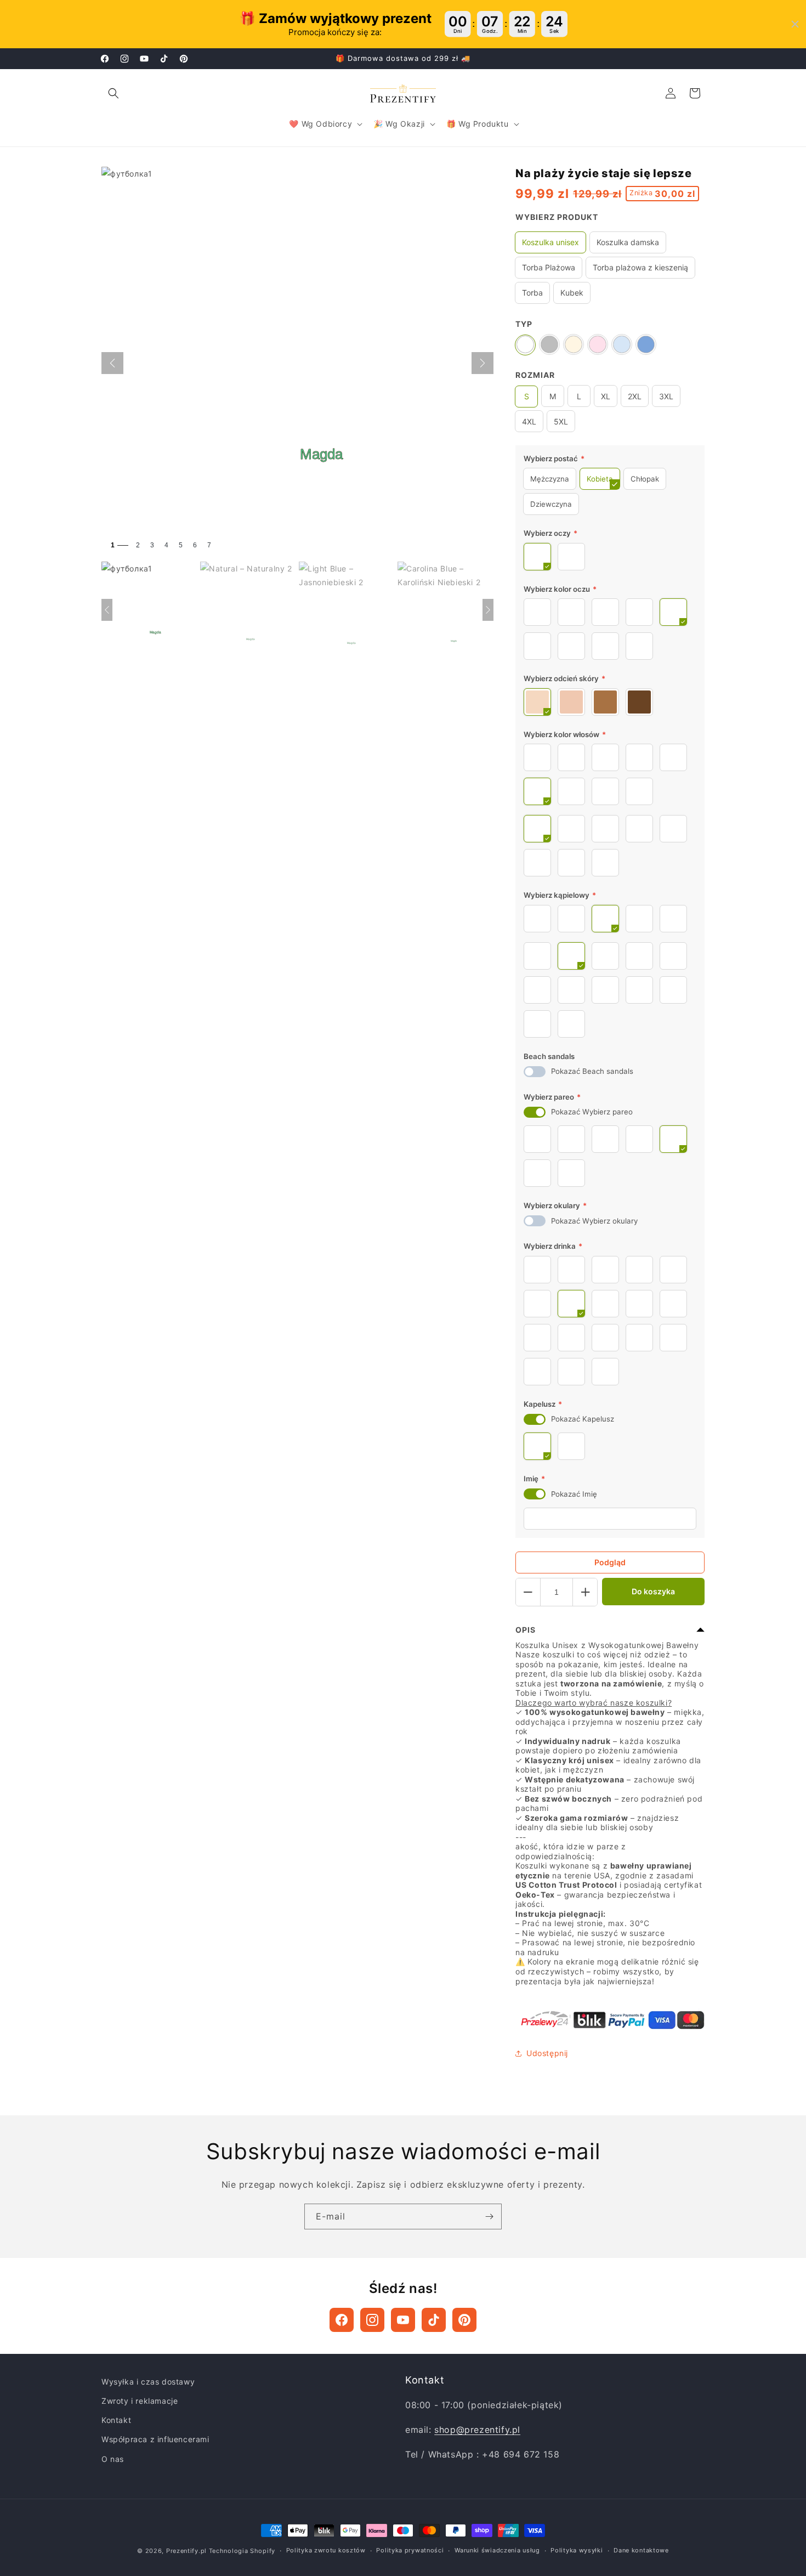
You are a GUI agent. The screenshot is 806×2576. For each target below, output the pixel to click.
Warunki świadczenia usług (497, 2550)
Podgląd (610, 1562)
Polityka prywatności (410, 2550)
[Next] (488, 610)
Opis (526, 1630)
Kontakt (116, 2420)
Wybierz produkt (557, 217)
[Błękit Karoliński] (646, 345)
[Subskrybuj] (489, 2217)
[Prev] (107, 610)
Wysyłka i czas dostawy (148, 2382)
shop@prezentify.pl (477, 2430)
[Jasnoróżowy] (598, 345)
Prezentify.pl (186, 2551)
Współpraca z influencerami (155, 2439)
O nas (113, 2459)
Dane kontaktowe (641, 2550)
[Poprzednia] (112, 363)
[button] (113, 93)
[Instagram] (372, 2320)
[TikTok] (434, 2320)
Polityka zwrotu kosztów (326, 2550)
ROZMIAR (535, 375)
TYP (524, 324)
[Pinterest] (464, 2320)
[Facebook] (342, 2320)
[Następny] (483, 363)
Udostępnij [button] (547, 2053)
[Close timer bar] (795, 24)
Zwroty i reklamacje (140, 2401)
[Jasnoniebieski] (622, 345)
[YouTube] (403, 2320)
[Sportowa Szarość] (549, 345)
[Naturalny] (574, 345)
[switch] (535, 1072)
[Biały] (525, 345)
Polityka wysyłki (577, 2550)
